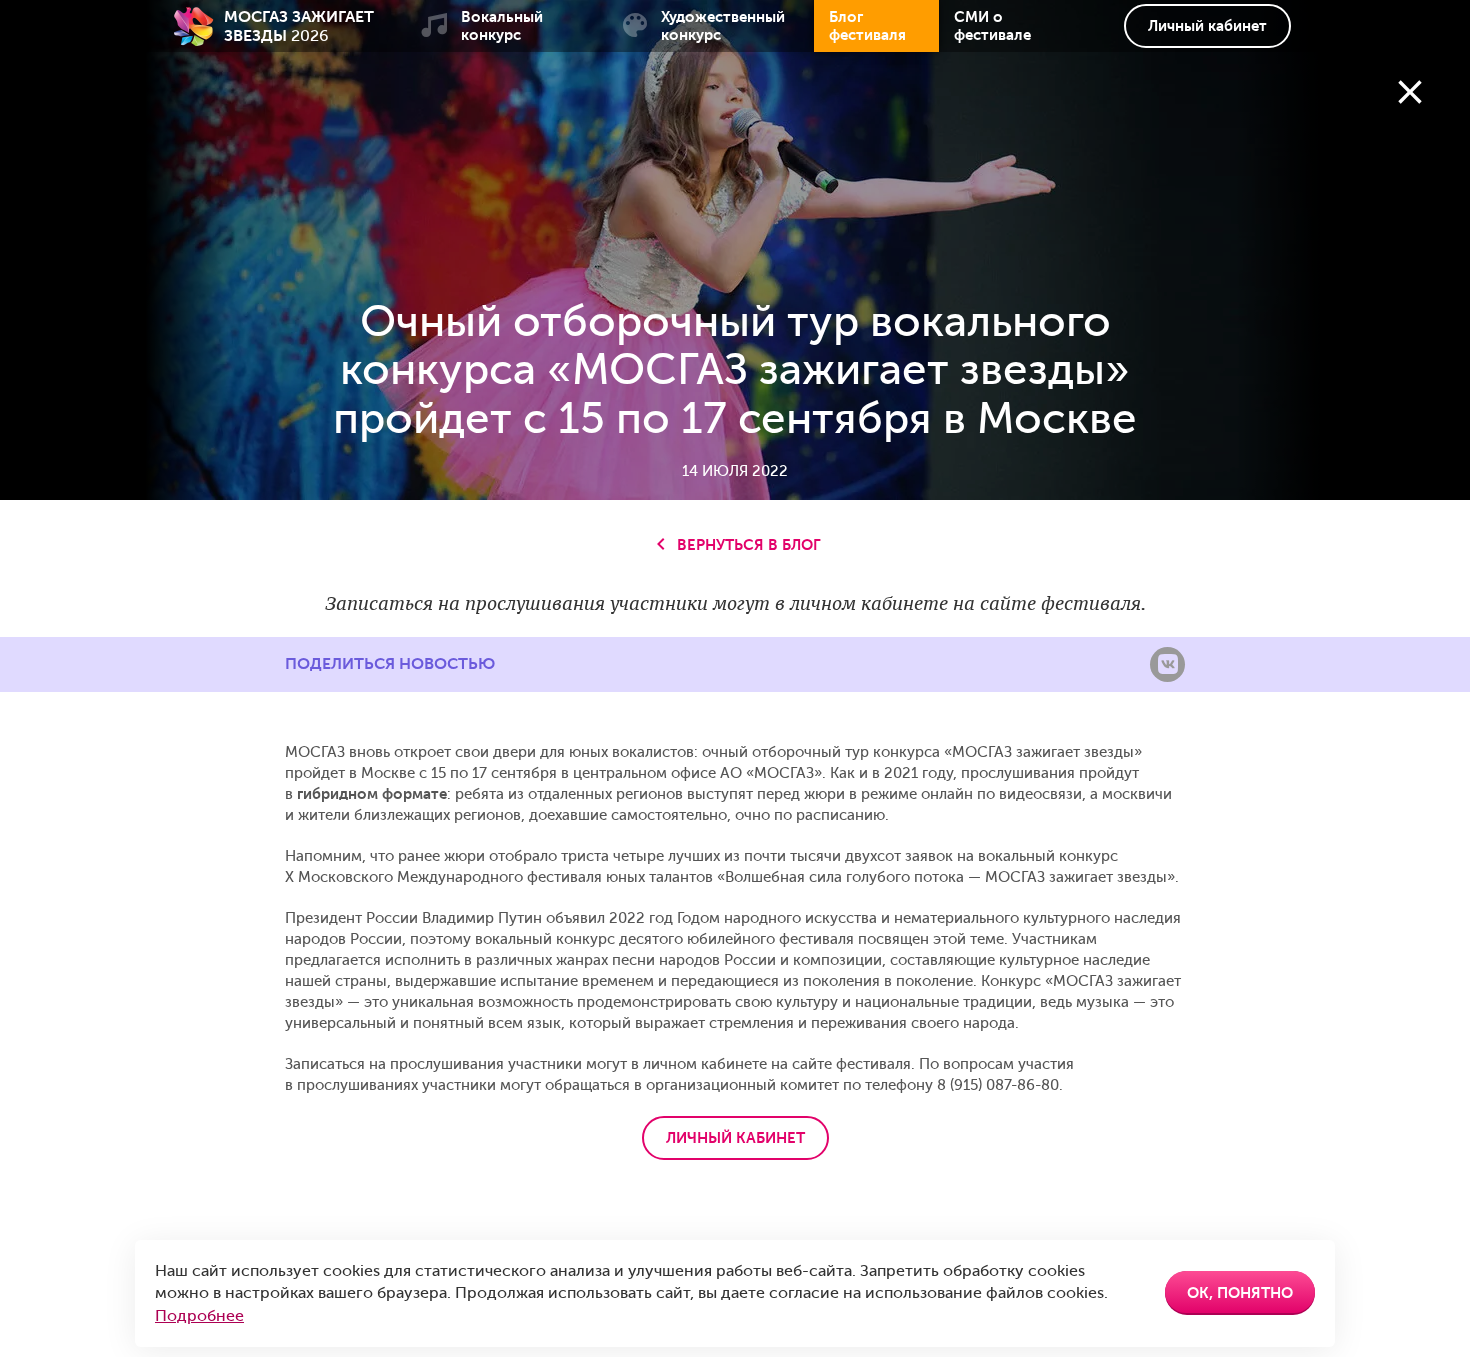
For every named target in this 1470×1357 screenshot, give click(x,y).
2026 (299, 26)
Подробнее (199, 1315)
